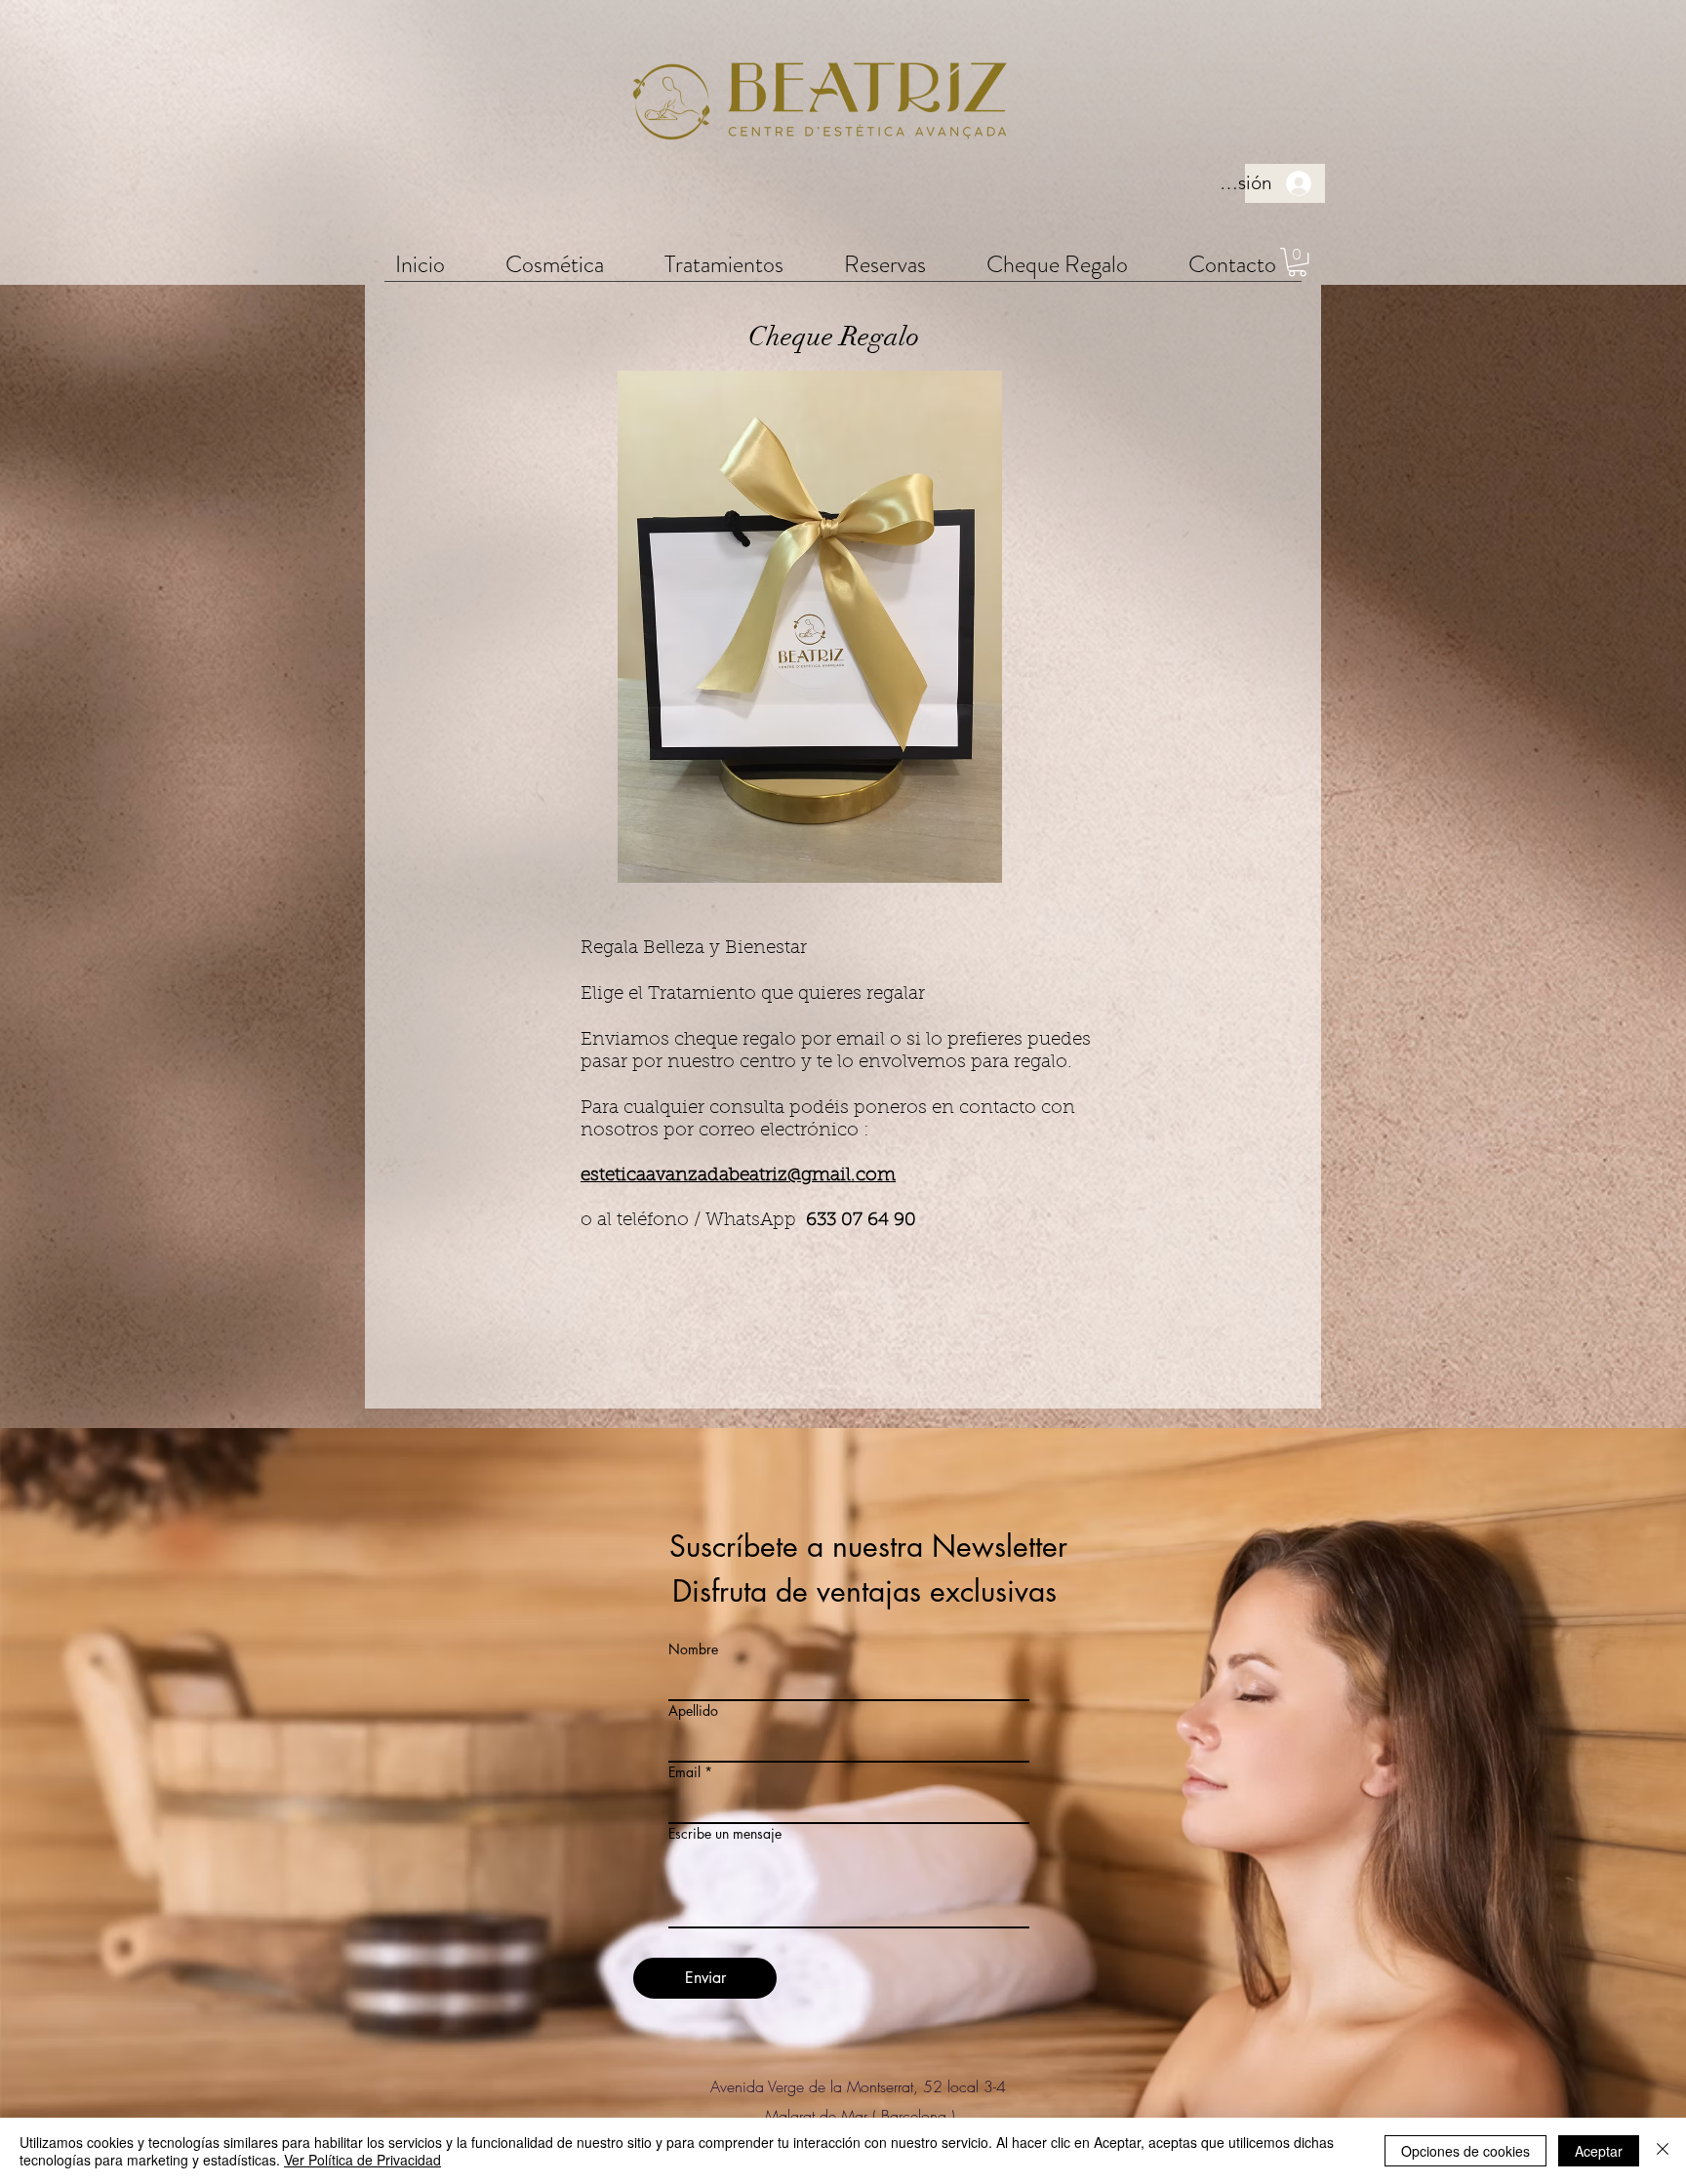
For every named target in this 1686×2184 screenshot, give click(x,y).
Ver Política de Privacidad (362, 2160)
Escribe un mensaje (725, 1834)
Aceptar (1599, 2151)
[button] (555, 264)
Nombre (693, 1649)
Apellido (693, 1711)
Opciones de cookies (1465, 2151)
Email (684, 1772)
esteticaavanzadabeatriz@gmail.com (738, 1176)
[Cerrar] (1663, 2151)
